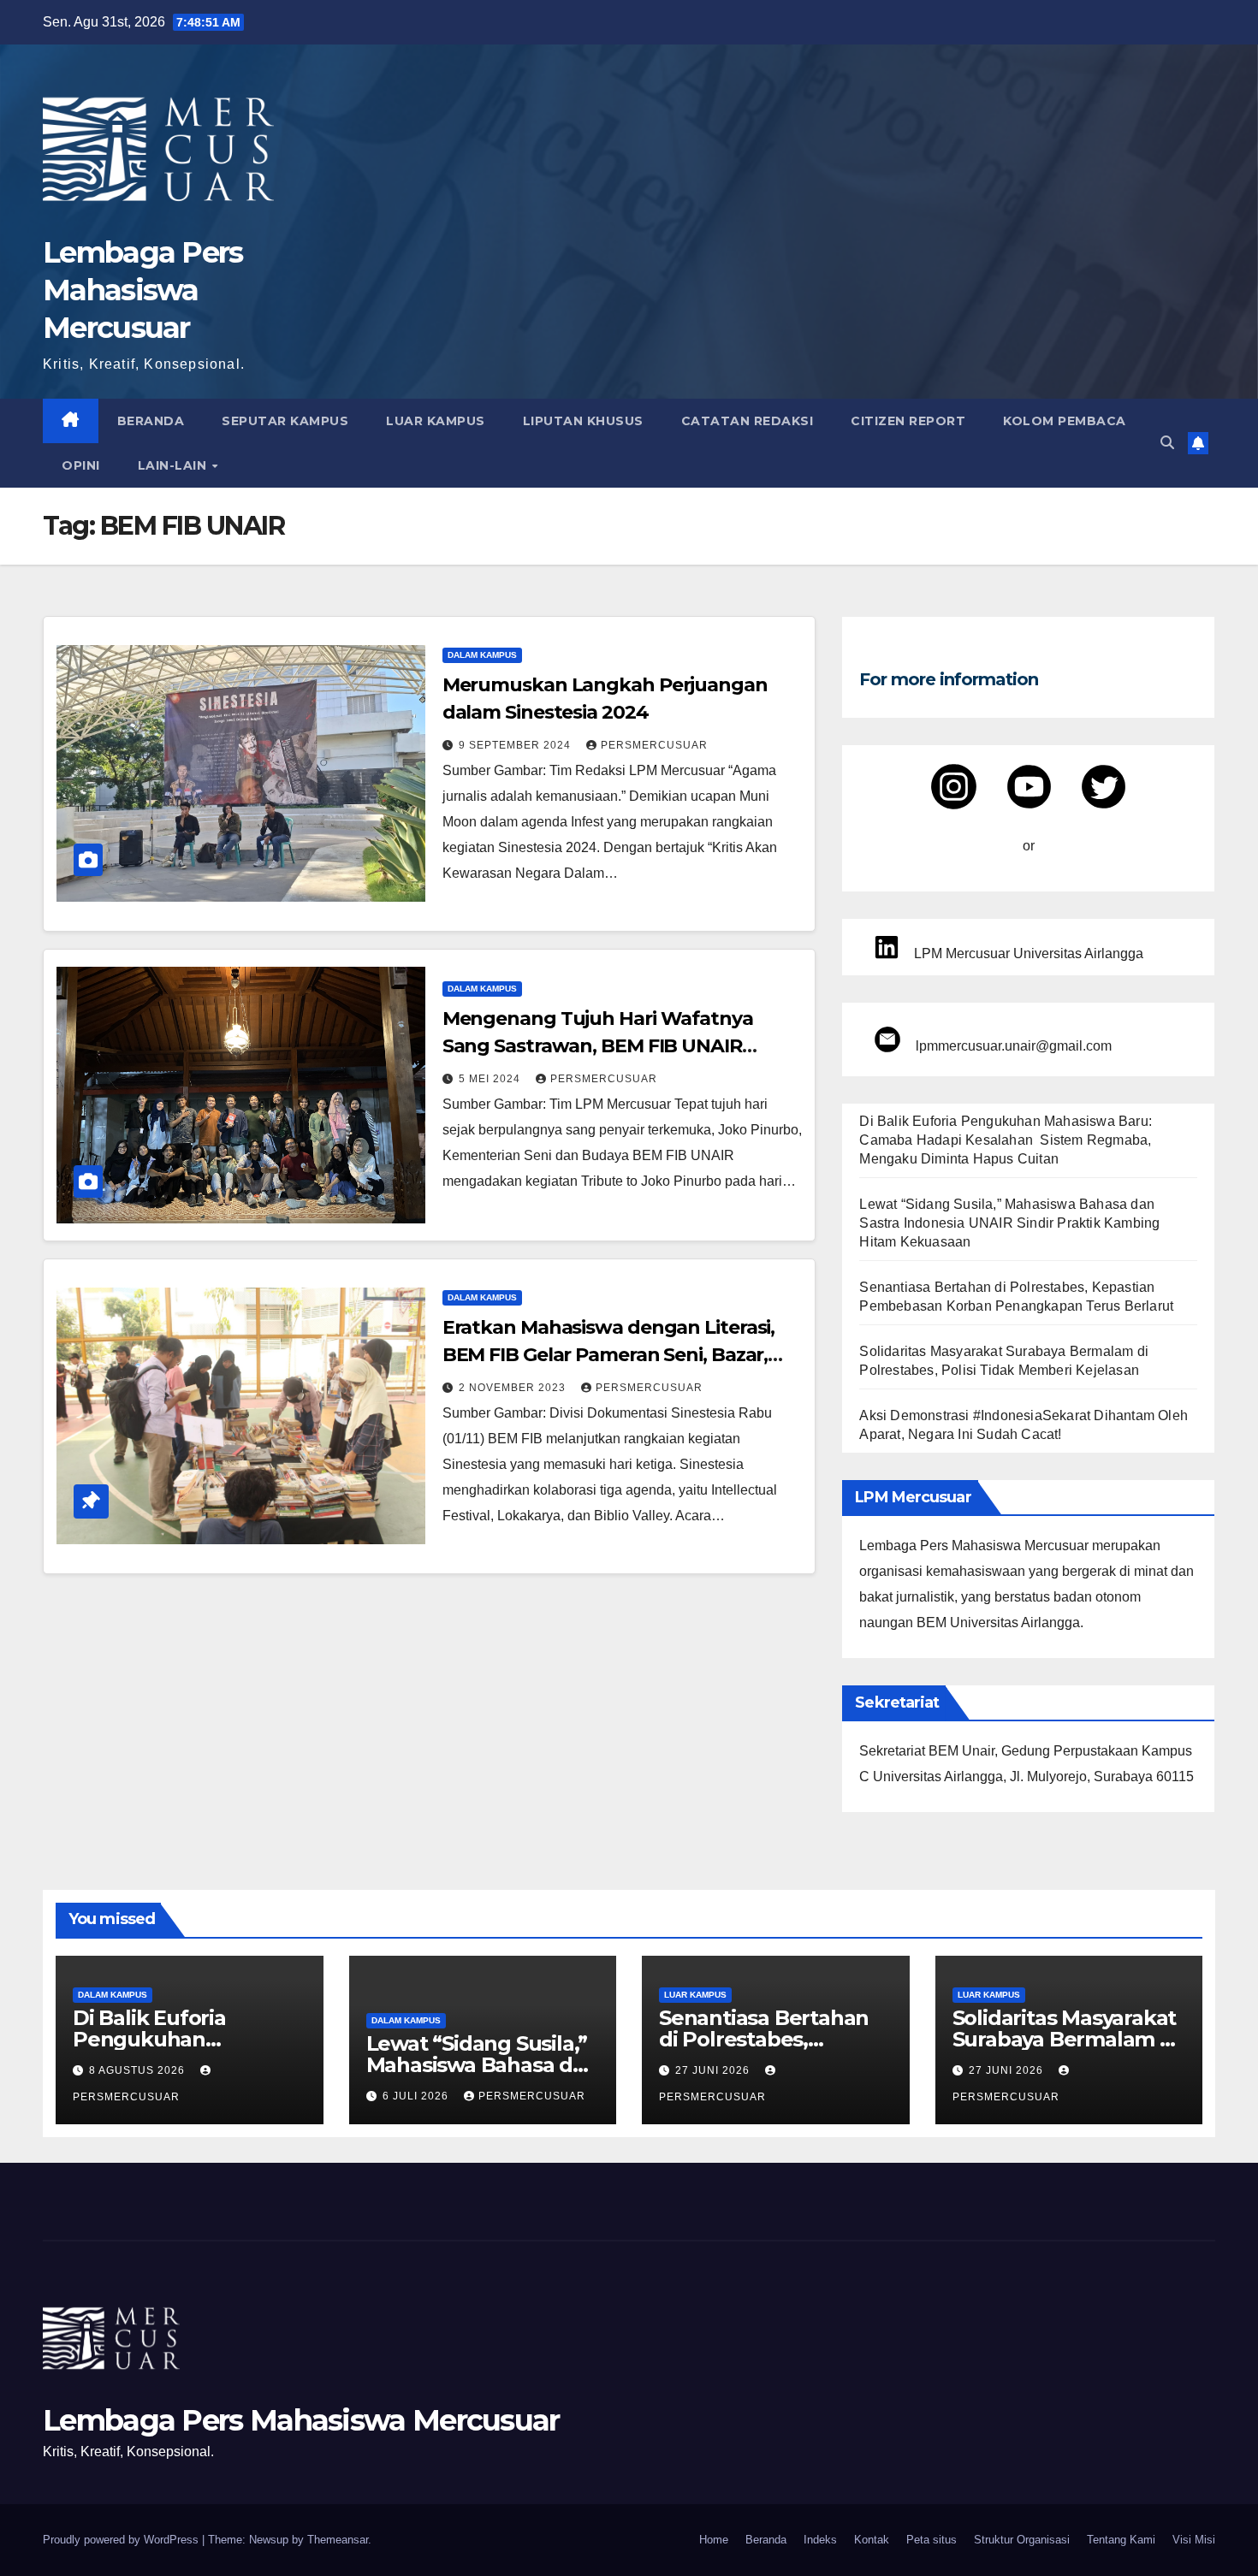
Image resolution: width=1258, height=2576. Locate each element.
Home (714, 2540)
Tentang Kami (1121, 2540)
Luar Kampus (436, 421)
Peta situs (932, 2540)
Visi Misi (1194, 2540)
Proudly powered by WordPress (122, 2540)
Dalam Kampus (482, 655)
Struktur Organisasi (1022, 2540)
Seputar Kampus (285, 421)
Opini (81, 465)
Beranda (151, 421)
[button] (1167, 443)
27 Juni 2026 (714, 2070)
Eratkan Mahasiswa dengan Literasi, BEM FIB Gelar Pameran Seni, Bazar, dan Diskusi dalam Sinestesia (609, 1355)
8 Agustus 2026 (139, 2070)
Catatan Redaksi (748, 421)
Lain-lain (174, 465)
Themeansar (338, 2540)
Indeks (820, 2540)
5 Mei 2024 (491, 1079)
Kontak (872, 2540)
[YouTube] (1029, 787)
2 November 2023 (514, 1388)
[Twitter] (1104, 787)
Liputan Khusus (583, 421)
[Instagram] (954, 787)
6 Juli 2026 (417, 2096)
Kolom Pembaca (1065, 421)
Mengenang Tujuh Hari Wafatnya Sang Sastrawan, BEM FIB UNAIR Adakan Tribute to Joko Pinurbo (598, 1046)
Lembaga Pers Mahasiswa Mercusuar (143, 290)
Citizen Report (908, 421)
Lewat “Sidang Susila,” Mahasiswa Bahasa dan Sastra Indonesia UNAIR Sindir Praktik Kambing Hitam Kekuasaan (1009, 1223)
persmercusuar (654, 745)
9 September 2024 (516, 745)
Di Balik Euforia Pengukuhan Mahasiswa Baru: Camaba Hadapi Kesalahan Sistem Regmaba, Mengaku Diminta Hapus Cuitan (1006, 1140)
